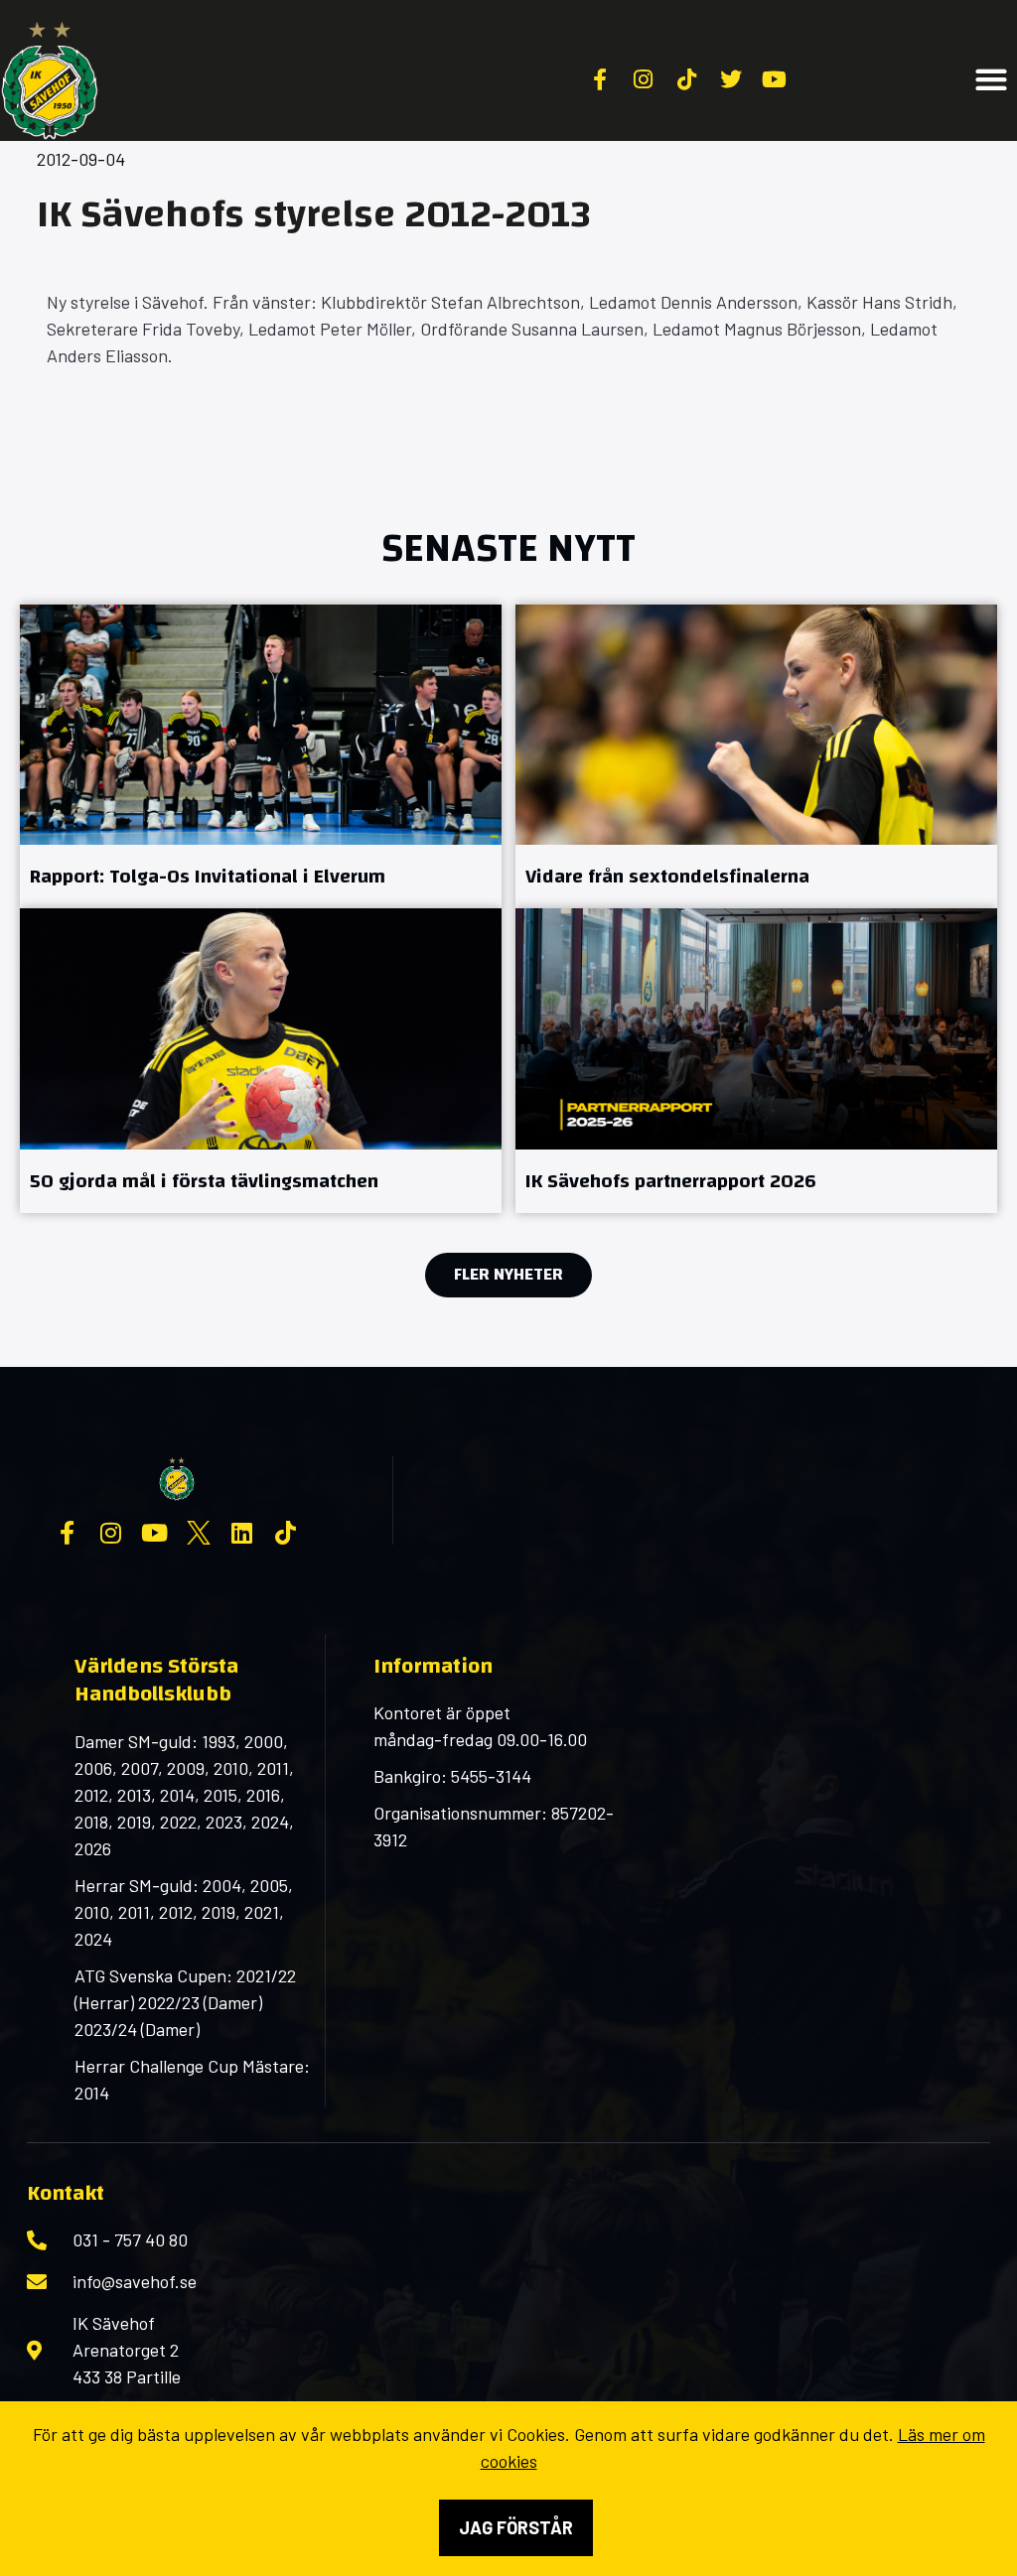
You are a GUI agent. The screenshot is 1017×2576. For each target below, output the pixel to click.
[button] (992, 80)
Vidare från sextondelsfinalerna (667, 876)
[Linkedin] (242, 1533)
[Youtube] (155, 1533)
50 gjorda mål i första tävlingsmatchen (204, 1181)
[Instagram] (111, 1533)
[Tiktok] (286, 1533)
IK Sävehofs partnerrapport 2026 (671, 1181)
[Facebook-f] (68, 1533)
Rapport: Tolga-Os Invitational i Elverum (208, 876)
